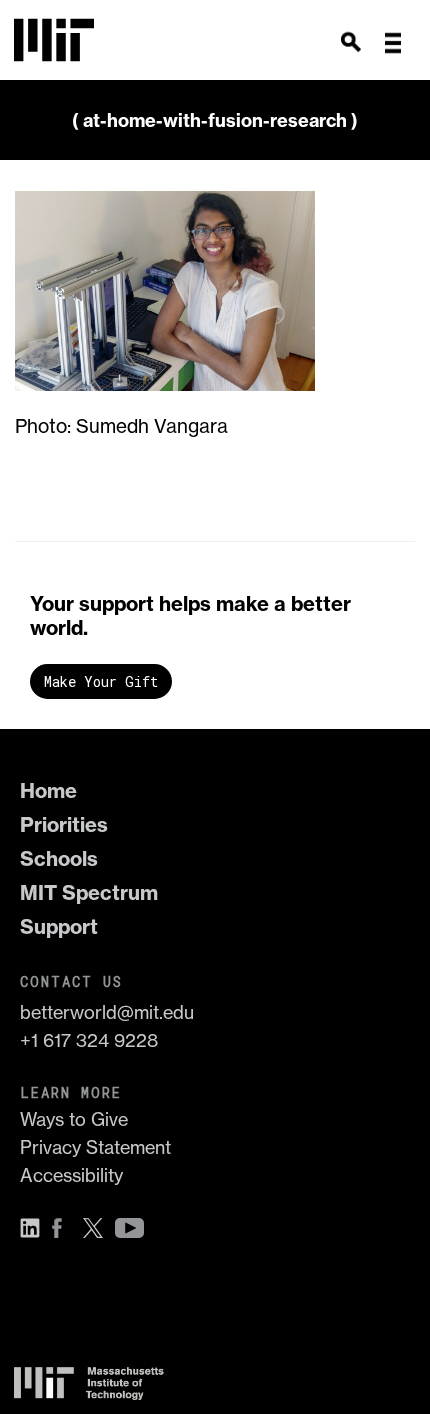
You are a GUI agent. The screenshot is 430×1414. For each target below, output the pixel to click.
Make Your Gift (101, 681)
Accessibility (71, 1175)
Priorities (64, 824)
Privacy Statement (95, 1147)
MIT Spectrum (89, 892)
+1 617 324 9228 (89, 1040)
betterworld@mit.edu (107, 1012)
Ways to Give (74, 1119)
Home (48, 790)
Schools (59, 858)
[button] (393, 43)
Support (59, 926)
